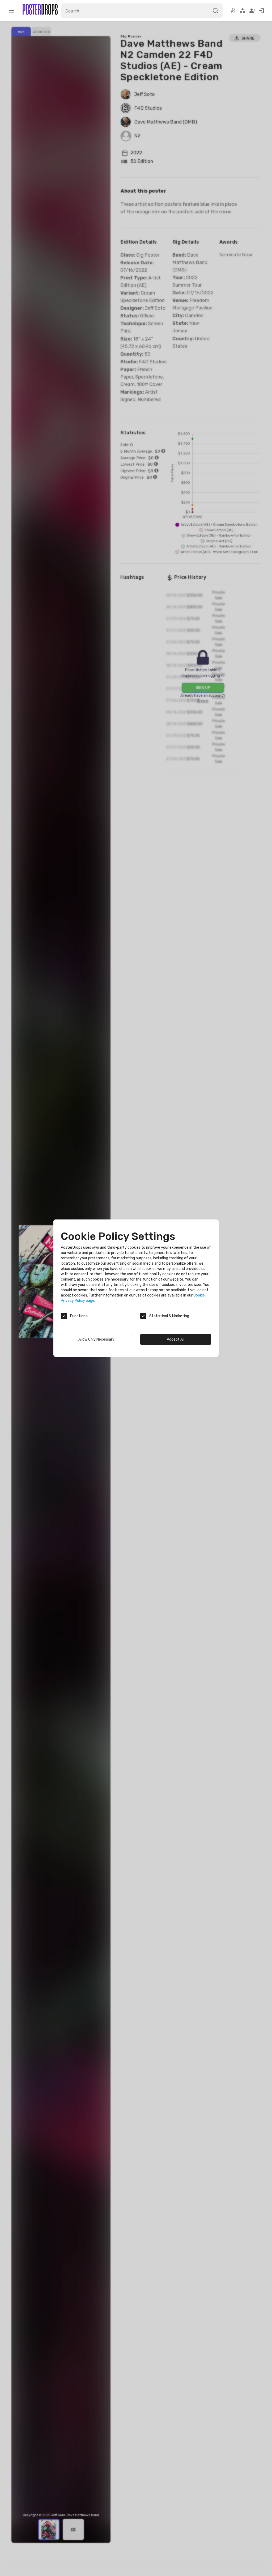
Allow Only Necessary (96, 1339)
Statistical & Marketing (169, 1316)
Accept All (176, 1339)
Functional (79, 1316)
